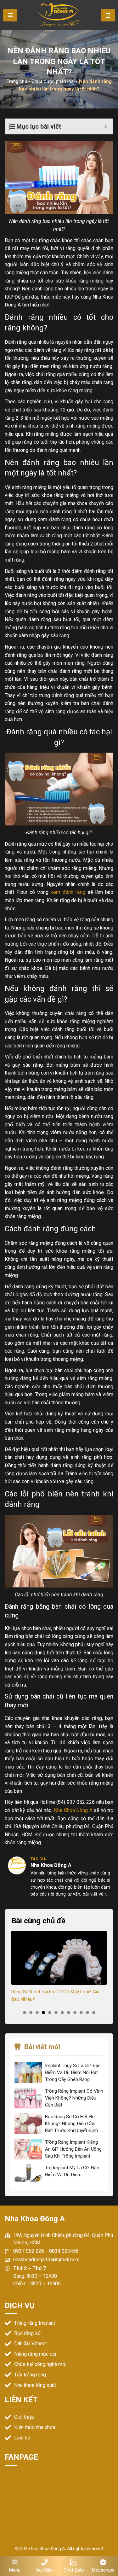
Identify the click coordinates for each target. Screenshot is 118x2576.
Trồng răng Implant (35, 2323)
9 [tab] (75, 2013)
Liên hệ (22, 2438)
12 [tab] (94, 2013)
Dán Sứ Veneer (31, 2343)
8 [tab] (69, 2013)
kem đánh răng (68, 892)
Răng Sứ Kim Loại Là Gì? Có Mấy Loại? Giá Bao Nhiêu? (55, 1996)
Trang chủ (17, 81)
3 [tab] (37, 2013)
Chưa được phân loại (53, 81)
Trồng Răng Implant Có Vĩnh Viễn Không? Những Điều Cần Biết (74, 2098)
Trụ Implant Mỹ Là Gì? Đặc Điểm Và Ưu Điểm (72, 2171)
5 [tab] (50, 2013)
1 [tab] (25, 2013)
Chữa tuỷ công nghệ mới (40, 2364)
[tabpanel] (59, 1967)
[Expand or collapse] (106, 126)
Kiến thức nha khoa (35, 2427)
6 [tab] (56, 2013)
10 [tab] (81, 2013)
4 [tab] (43, 2013)
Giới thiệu (24, 2417)
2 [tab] (31, 2013)
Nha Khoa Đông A (73, 1810)
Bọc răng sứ (28, 2333)
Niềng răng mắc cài (35, 2354)
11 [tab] (87, 2013)
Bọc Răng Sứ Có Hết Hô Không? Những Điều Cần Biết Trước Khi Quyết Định (71, 2124)
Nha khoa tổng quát (35, 2385)
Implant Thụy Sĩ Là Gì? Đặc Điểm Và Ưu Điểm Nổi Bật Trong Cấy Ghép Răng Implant (73, 2073)
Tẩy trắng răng (30, 2375)
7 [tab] (62, 2013)
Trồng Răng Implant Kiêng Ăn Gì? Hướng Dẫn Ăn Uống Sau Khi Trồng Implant (73, 2149)
